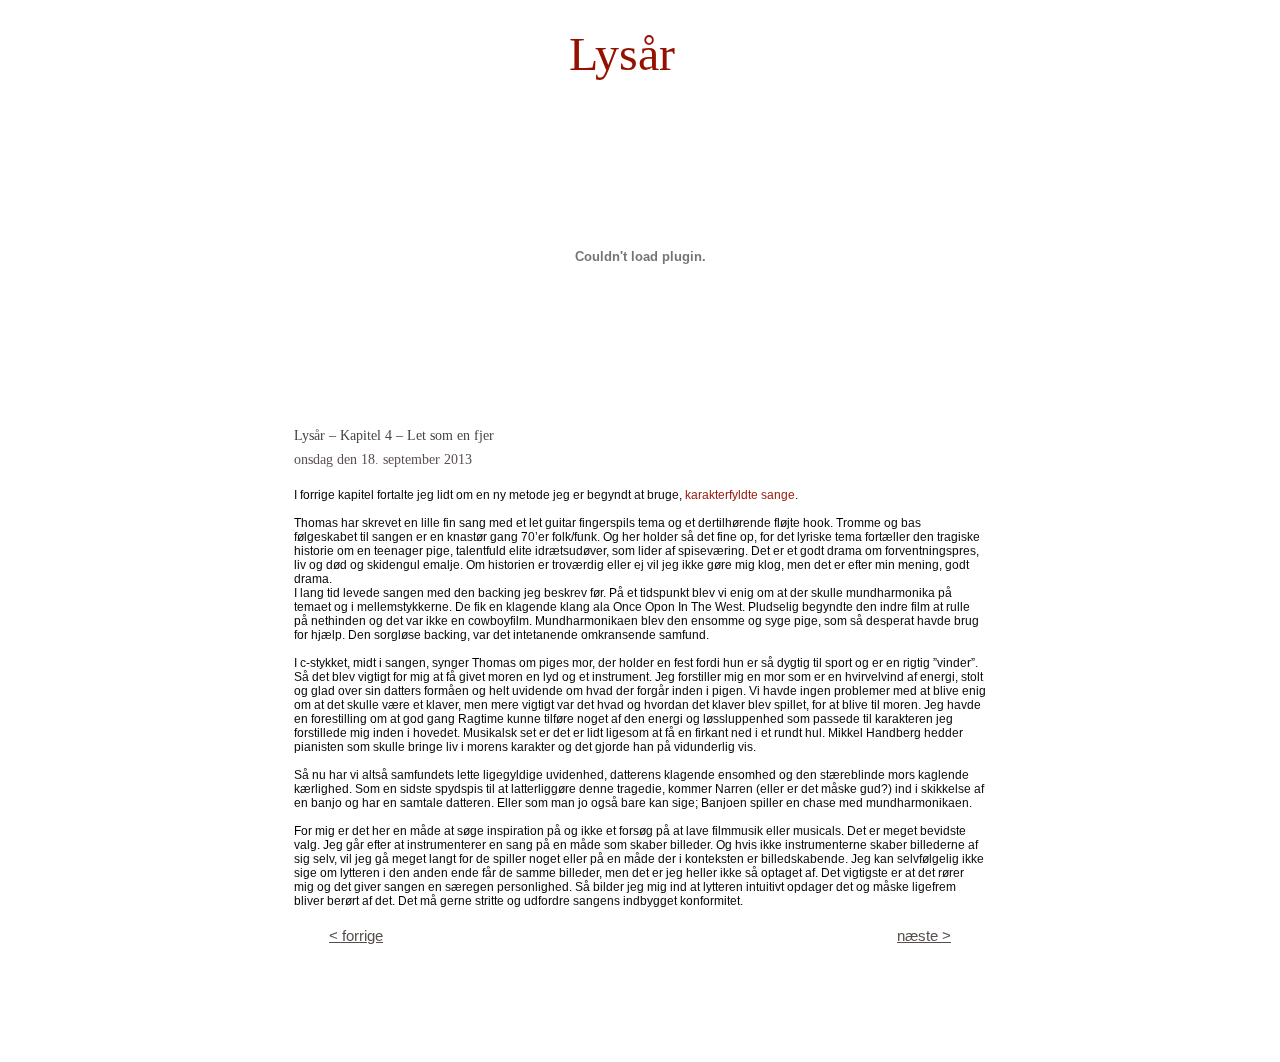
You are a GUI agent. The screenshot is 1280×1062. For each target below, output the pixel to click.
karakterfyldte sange (740, 495)
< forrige (356, 935)
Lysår (622, 53)
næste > (924, 935)
